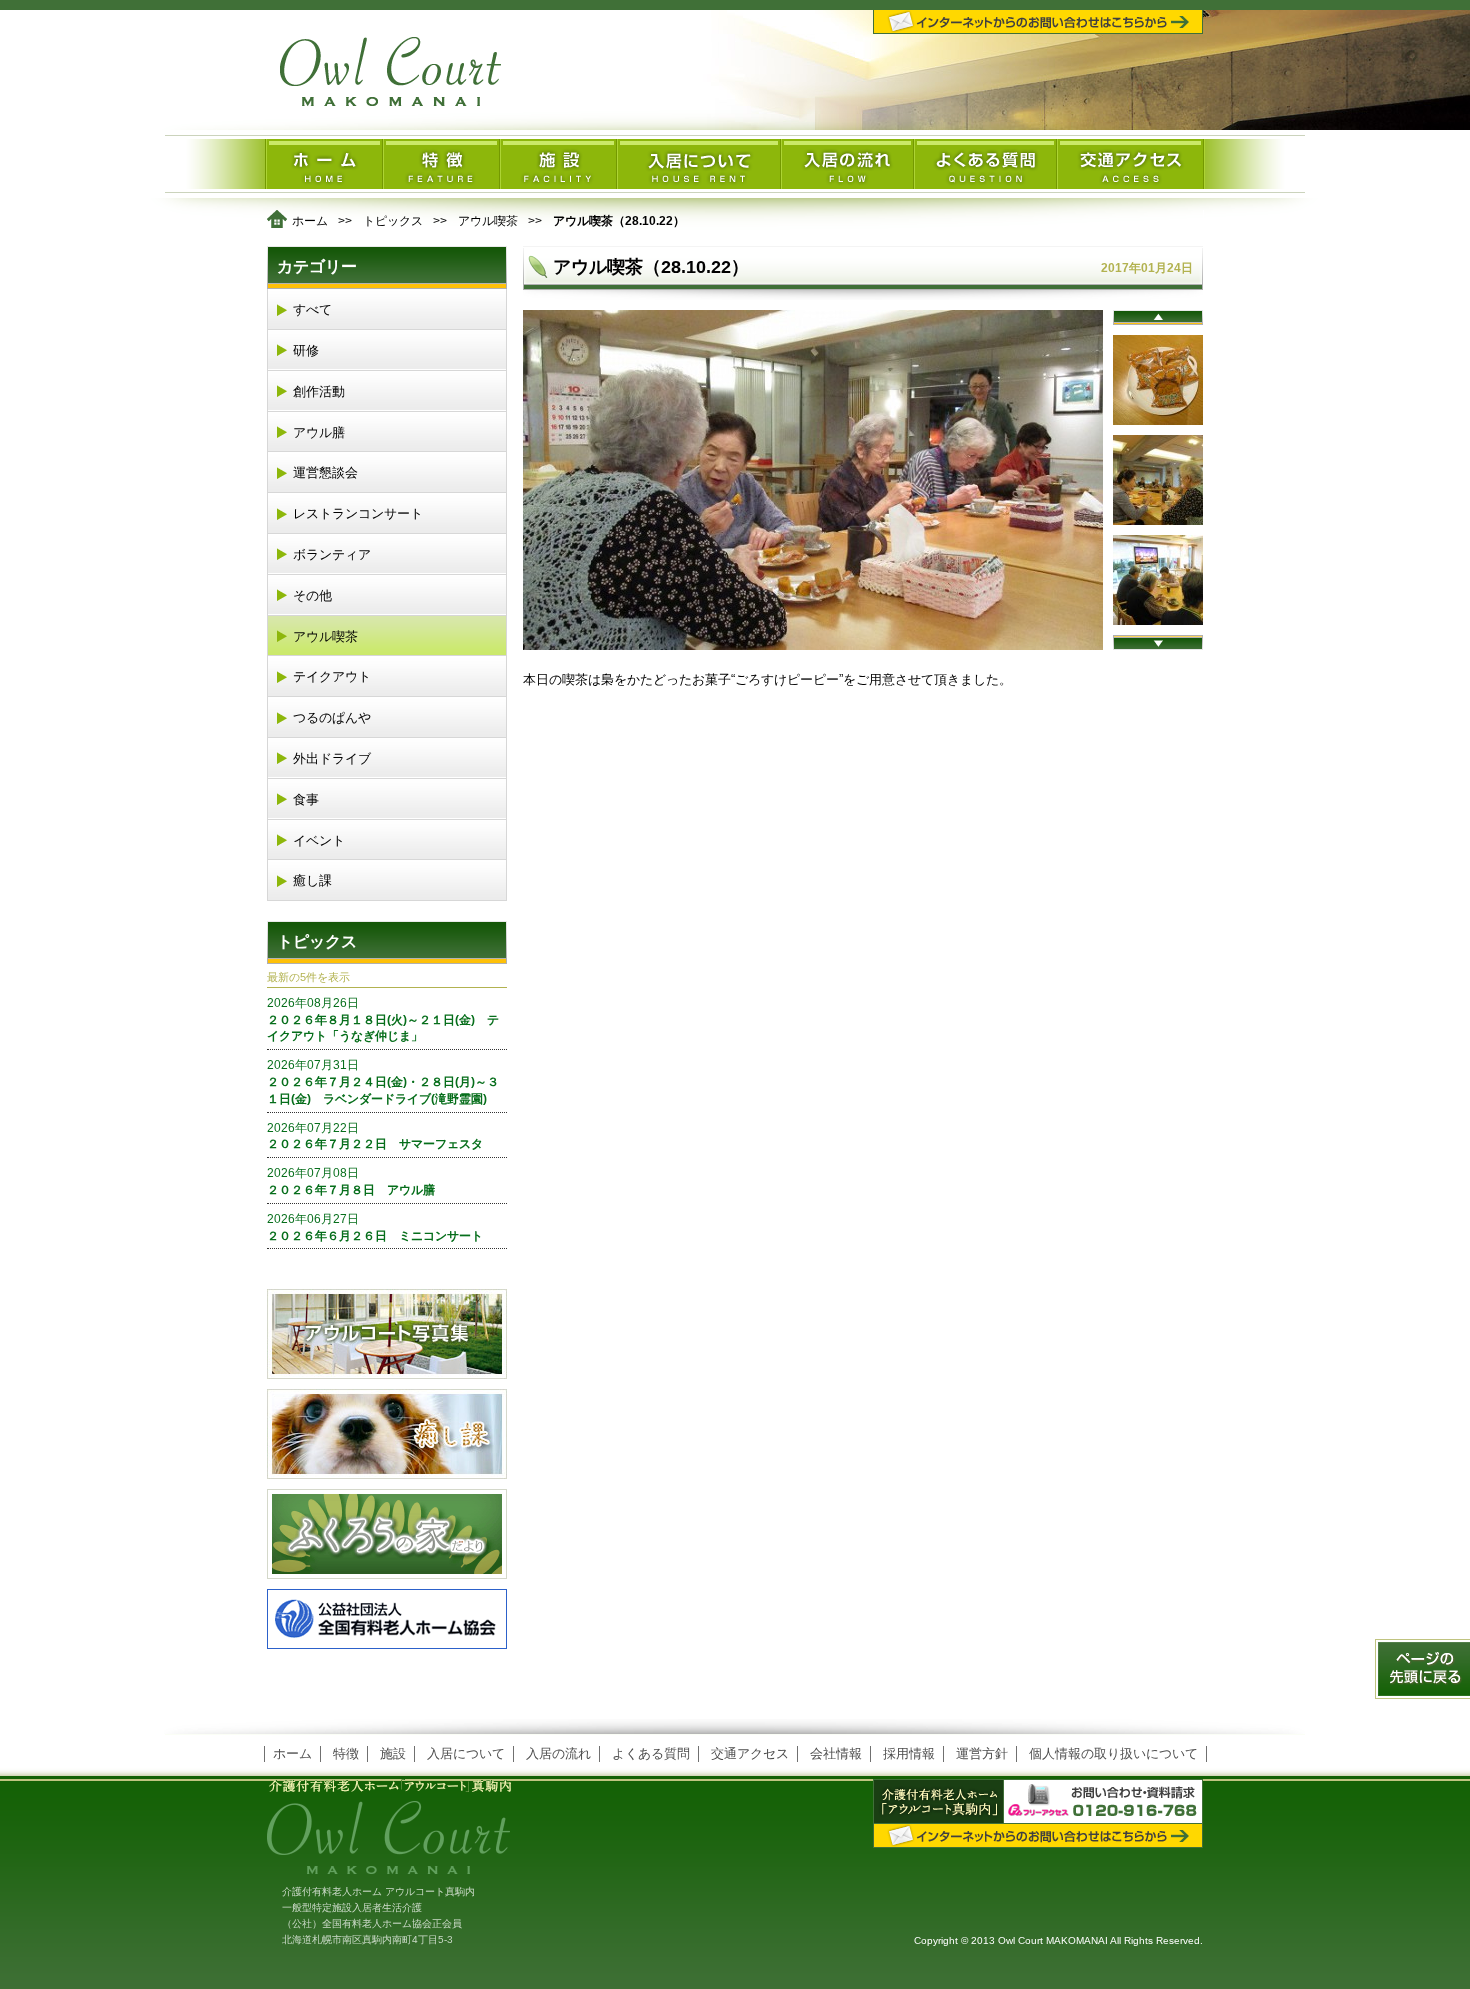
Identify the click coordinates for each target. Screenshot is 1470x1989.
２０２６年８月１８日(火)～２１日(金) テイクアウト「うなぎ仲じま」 (383, 1020)
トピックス (393, 221)
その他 (312, 595)
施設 (393, 1753)
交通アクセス (750, 1753)
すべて (312, 309)
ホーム (310, 221)
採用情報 (909, 1753)
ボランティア (332, 554)
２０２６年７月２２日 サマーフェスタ (375, 1136)
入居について (466, 1753)
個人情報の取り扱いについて (1113, 1753)
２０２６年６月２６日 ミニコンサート (375, 1227)
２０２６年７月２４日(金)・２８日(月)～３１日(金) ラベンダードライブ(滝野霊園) (383, 1082)
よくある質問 (651, 1753)
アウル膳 (319, 432)
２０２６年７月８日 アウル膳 (351, 1181)
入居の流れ (558, 1753)
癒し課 (312, 880)
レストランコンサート (358, 513)
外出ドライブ (332, 758)
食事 (306, 799)
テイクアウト (332, 676)
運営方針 (982, 1753)
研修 (306, 350)
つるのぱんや (332, 717)
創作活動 (319, 391)
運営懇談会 (325, 472)
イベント (319, 840)
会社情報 (836, 1753)
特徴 (346, 1753)
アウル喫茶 (488, 221)
